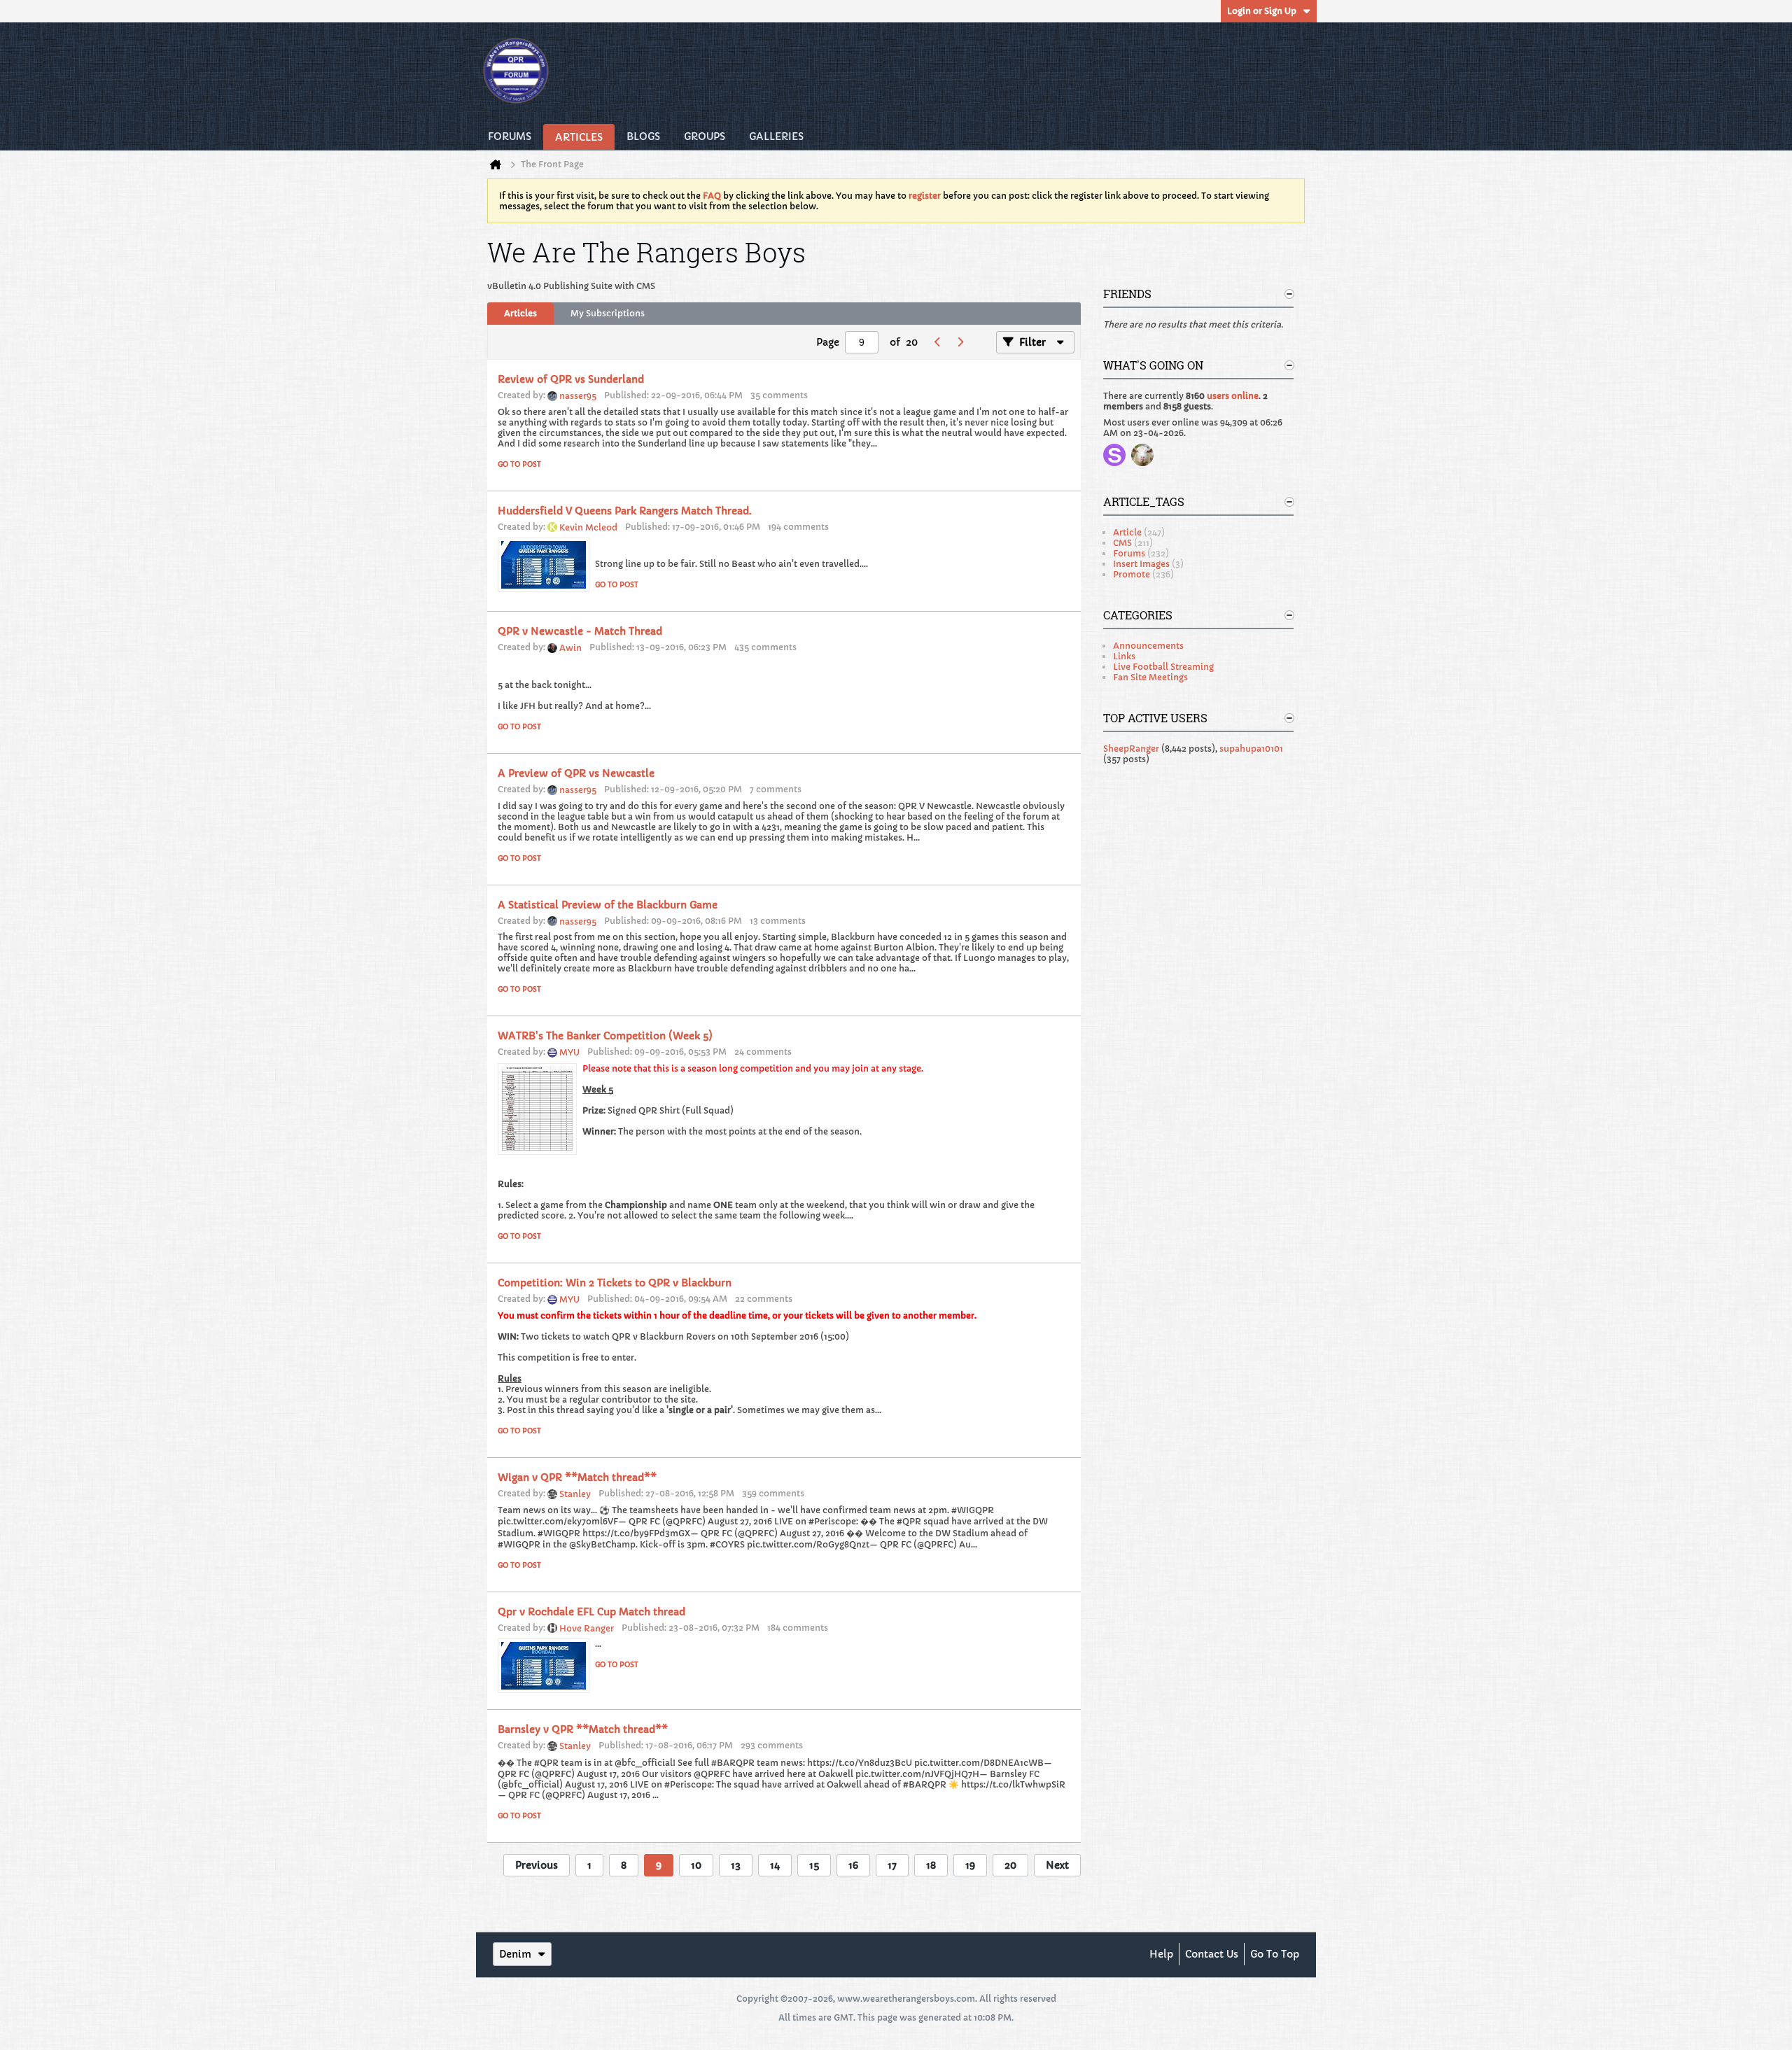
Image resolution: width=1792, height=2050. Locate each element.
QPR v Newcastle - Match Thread (580, 631)
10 (696, 1865)
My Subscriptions (608, 313)
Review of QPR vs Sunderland (571, 379)
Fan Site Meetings (1150, 677)
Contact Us (1212, 1954)
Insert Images (1141, 564)
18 (931, 1865)
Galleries (776, 136)
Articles (579, 137)
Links (1124, 656)
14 (775, 1865)
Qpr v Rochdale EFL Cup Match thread (591, 1612)
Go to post (519, 464)
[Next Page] (960, 342)
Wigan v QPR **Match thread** (577, 1477)
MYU (569, 1052)
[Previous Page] (937, 342)
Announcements (1148, 646)
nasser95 (578, 396)
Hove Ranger (587, 1628)
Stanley (575, 1494)
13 (736, 1865)
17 (892, 1865)
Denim (515, 1954)
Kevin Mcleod (588, 527)
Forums (510, 136)
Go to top (1275, 1954)
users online (1233, 396)
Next (1057, 1865)
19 (970, 1865)
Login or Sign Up (1262, 11)
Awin (570, 648)
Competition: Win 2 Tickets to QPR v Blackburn (615, 1283)
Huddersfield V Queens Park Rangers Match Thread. (625, 511)
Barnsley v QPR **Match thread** (583, 1729)
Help (1161, 1954)
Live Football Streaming (1163, 667)
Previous (537, 1865)
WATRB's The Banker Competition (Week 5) (605, 1036)
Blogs (643, 136)
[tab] (520, 314)
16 (853, 1865)
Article (1127, 532)
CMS (1122, 543)
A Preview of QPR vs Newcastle (576, 773)
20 (1010, 1865)
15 (814, 1865)
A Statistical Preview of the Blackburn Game (608, 905)
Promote (1132, 574)
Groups (705, 136)
